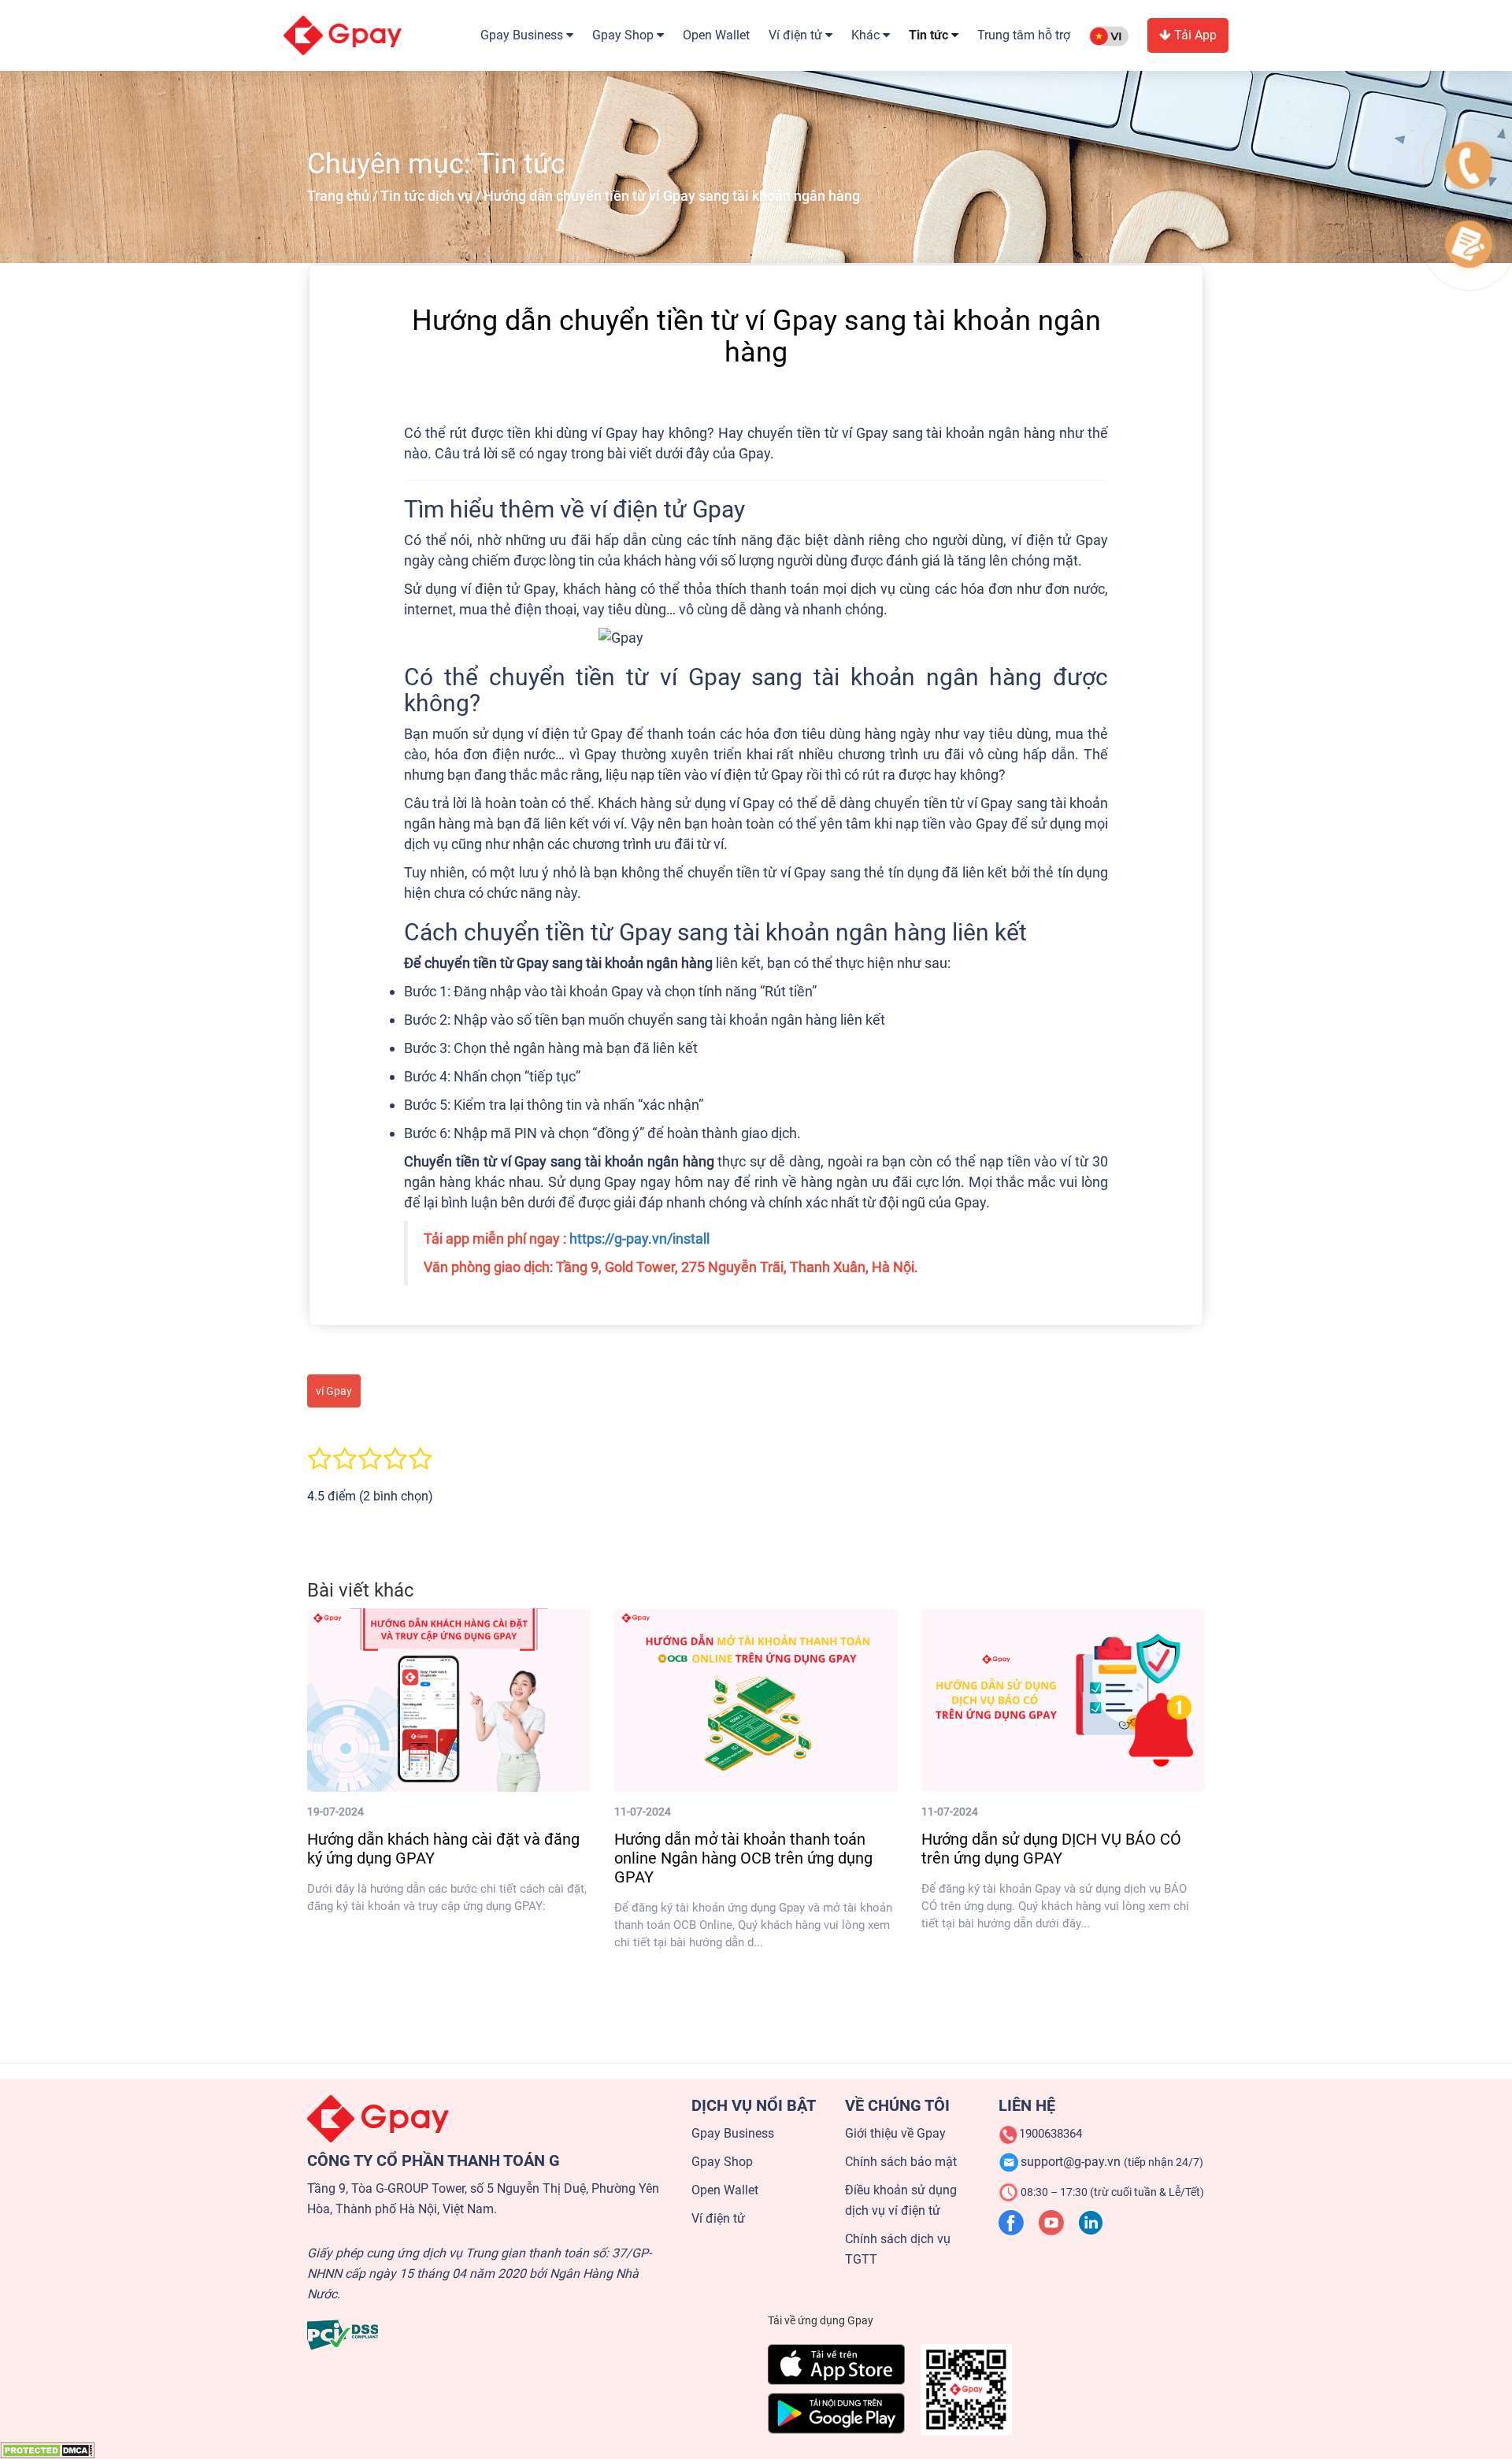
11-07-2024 (643, 1812)
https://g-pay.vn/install (639, 1239)
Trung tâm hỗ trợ (1024, 35)
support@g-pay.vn (1112, 2162)
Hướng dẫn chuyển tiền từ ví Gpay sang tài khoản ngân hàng (672, 196)
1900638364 (1051, 2134)
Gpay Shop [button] (624, 35)
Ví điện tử (718, 2218)
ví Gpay (334, 1391)
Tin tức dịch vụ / (431, 196)
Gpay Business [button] (523, 35)
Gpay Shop (722, 2162)
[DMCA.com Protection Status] (47, 2450)
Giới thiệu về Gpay (895, 2133)
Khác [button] (867, 35)
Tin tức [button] (930, 35)
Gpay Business (733, 2133)
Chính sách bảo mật (901, 2162)
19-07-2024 (335, 1812)
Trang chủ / (343, 196)
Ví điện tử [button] (797, 35)
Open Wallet (716, 35)
